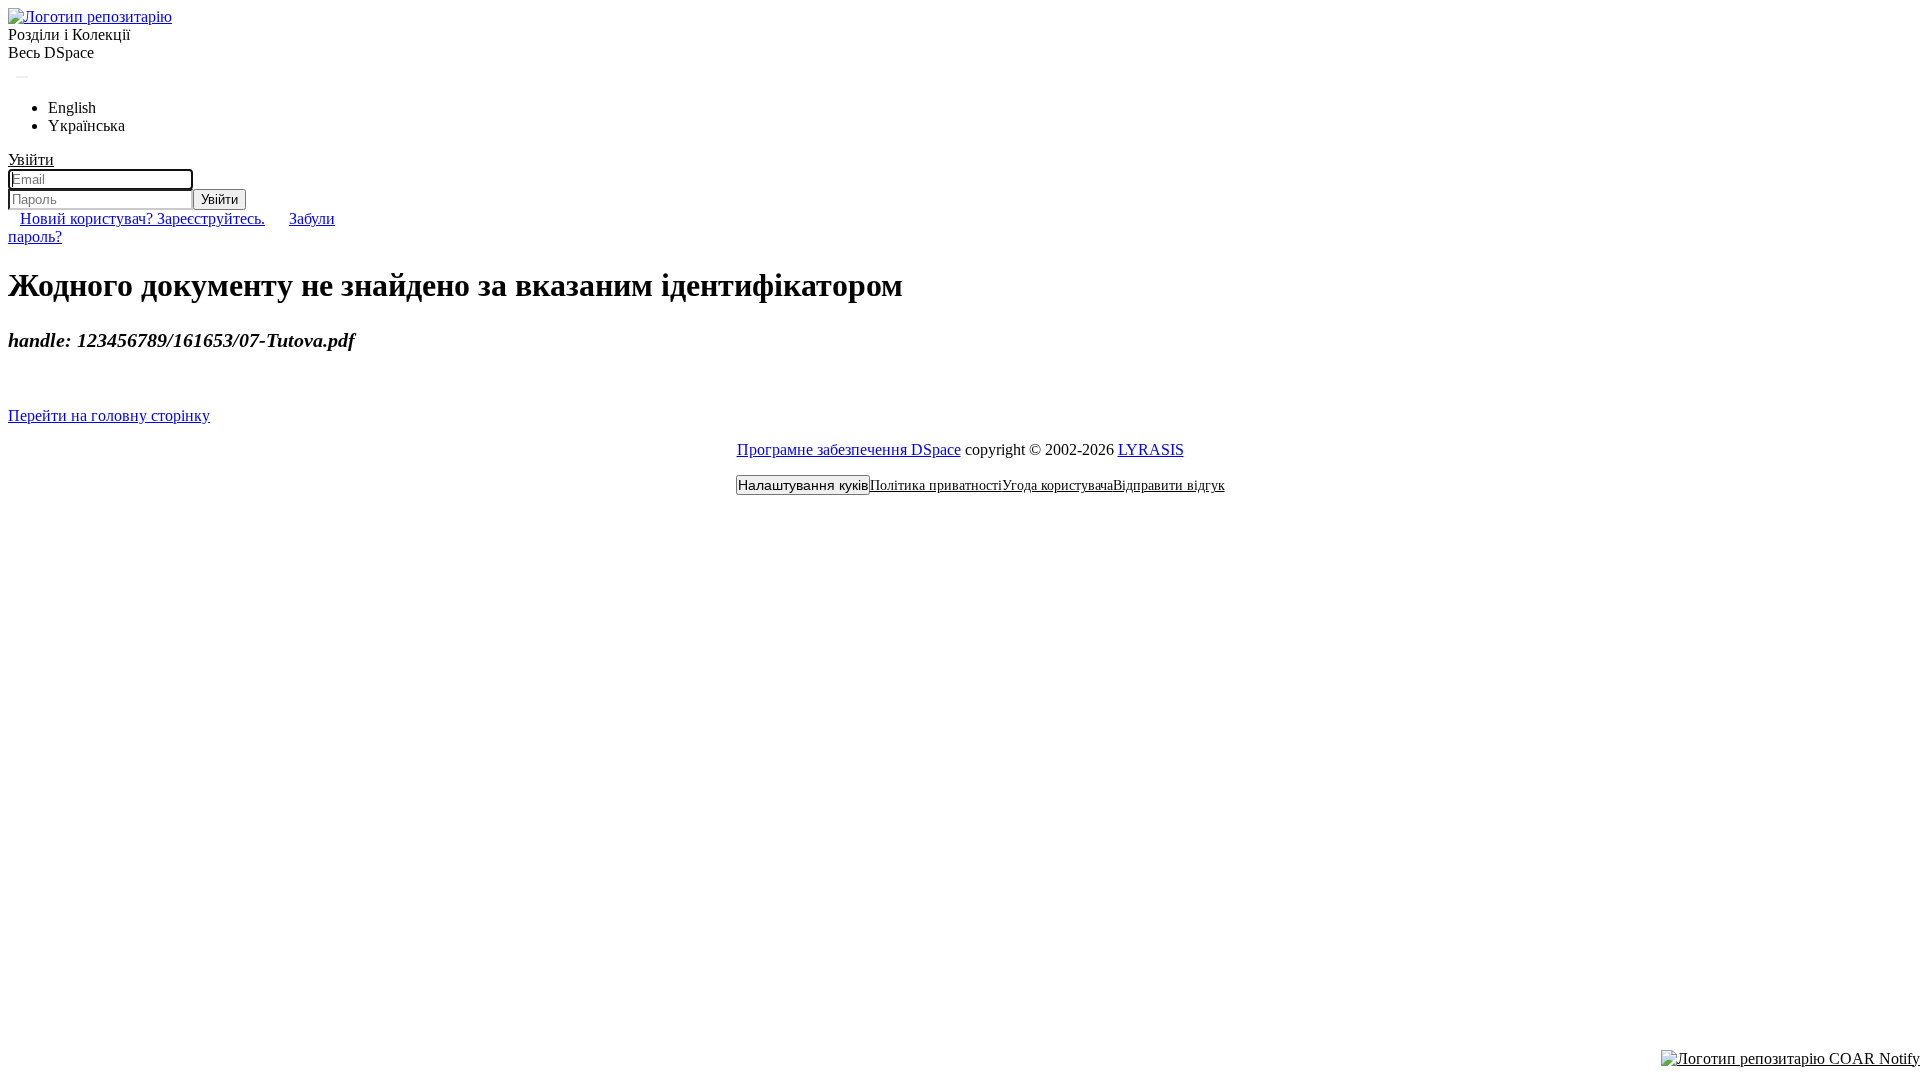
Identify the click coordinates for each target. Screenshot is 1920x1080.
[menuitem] (51, 53)
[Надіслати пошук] (22, 77)
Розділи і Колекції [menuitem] (69, 34)
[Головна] (90, 16)
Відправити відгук (1169, 485)
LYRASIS (1151, 449)
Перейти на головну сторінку (109, 415)
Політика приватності (936, 485)
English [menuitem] (72, 107)
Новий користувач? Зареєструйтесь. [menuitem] (142, 218)
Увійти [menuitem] (31, 159)
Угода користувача (1057, 485)
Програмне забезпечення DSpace (849, 449)
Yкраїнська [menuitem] (86, 125)
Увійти (219, 199)
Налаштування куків (803, 485)
